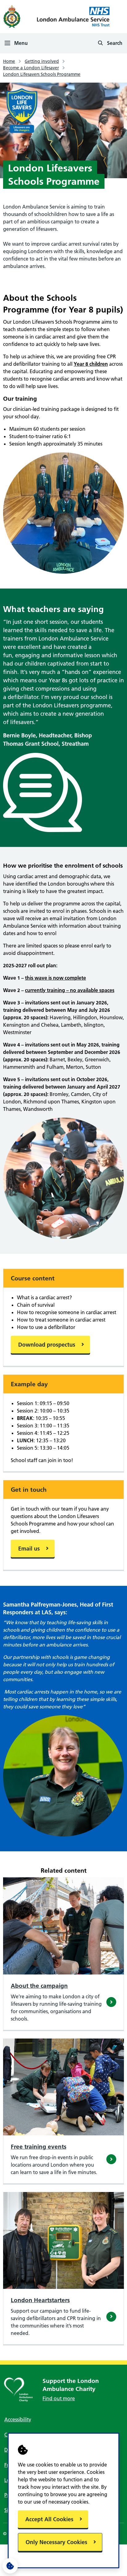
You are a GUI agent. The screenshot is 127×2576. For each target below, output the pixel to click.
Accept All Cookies (49, 2519)
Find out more (59, 2398)
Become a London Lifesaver (31, 68)
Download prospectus (47, 1345)
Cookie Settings (10, 2566)
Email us (29, 1549)
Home (9, 61)
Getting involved (42, 61)
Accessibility (18, 2419)
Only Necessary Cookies (56, 2542)
